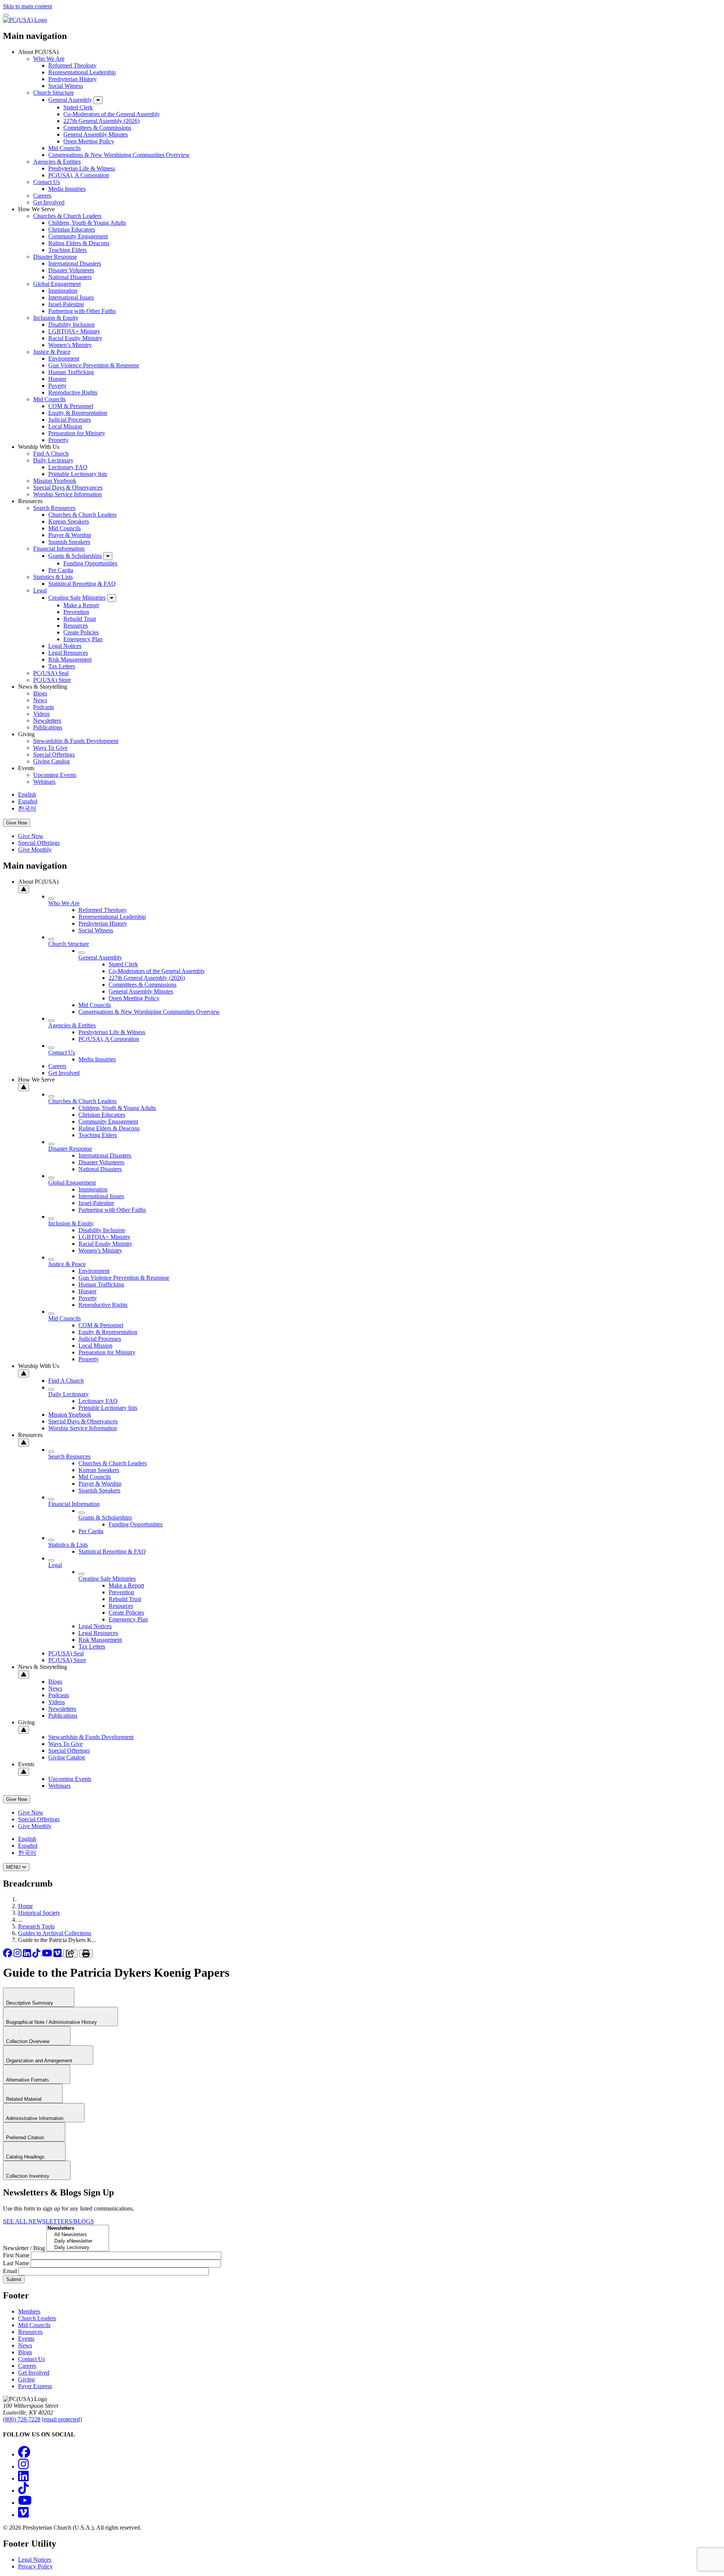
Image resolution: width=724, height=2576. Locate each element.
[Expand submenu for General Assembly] (98, 100)
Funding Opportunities (90, 563)
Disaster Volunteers (71, 270)
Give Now (17, 823)
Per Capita (61, 570)
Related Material (25, 2099)
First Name (16, 2255)
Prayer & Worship (70, 535)
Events (26, 2339)
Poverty (58, 386)
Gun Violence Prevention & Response (94, 365)
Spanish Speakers (69, 542)
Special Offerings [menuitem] (39, 843)
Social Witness (66, 86)
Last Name (16, 2263)
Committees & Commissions (97, 128)
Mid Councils (64, 148)
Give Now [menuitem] (31, 836)
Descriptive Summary (30, 2003)
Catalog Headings (26, 2157)
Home (25, 1906)
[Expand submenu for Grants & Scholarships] (108, 556)
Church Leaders (37, 2318)
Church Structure (54, 93)
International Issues (71, 297)
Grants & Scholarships (75, 556)
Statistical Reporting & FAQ (82, 584)
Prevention (76, 612)
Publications (48, 727)
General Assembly (70, 100)
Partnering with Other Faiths (82, 311)
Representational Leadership (82, 72)
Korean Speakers (69, 521)
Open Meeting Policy (89, 141)
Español (28, 801)
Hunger (57, 379)
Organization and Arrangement (40, 2061)
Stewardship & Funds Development (76, 741)
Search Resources (54, 508)
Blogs (40, 693)
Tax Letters (62, 666)
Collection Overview (28, 2041)
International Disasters (75, 263)
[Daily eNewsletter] (78, 2241)
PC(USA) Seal (51, 673)
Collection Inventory (28, 2176)
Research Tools (36, 1926)
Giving (26, 2379)
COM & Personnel (71, 406)
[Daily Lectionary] (78, 2248)
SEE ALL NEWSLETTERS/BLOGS (48, 2221)
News (40, 700)
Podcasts (44, 707)
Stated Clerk (78, 107)
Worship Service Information (67, 494)
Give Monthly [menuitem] (35, 850)
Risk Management (70, 659)
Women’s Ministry (70, 345)
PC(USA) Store (52, 680)
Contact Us (47, 182)
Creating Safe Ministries (77, 598)
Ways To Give (50, 748)
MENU (14, 1867)
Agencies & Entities (57, 162)
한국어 (27, 808)
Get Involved (49, 202)
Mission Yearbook (55, 481)
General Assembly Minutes (96, 134)
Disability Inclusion (71, 325)
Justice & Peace (52, 352)
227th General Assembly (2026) (101, 121)
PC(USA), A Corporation (79, 175)
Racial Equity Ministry (75, 338)
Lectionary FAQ (68, 467)
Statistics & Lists (53, 577)
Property (58, 440)
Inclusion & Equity (56, 318)
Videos (41, 714)
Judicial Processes (70, 420)
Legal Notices (65, 646)
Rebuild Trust (80, 619)
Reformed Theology (72, 65)
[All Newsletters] (78, 2235)
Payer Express (35, 2386)
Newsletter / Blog (24, 2248)
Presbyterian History (73, 79)
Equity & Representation (78, 413)
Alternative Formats (28, 2080)
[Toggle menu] (6, 15)
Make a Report (81, 605)
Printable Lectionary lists (78, 474)
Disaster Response (55, 257)
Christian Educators (72, 230)
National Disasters (70, 277)
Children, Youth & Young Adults (87, 223)
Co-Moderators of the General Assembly (112, 114)
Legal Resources (68, 653)
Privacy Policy (35, 2566)
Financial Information (59, 549)
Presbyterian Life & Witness (82, 168)
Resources (76, 626)
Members (29, 2311)
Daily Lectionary (53, 460)
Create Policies (81, 632)
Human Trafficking (71, 372)
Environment (64, 358)
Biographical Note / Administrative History (52, 2022)
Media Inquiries (67, 189)
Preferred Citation (26, 2138)
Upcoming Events (55, 775)
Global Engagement (57, 284)
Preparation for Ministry (77, 433)
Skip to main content (28, 6)
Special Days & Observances (68, 487)
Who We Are (49, 59)
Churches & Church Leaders (67, 216)
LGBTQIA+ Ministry (74, 331)
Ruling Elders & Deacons (79, 243)
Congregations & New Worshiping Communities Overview (119, 155)
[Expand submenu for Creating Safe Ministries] (112, 598)
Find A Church (51, 454)
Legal (40, 590)
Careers (42, 196)
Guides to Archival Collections (55, 1933)
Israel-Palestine (66, 304)
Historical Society (39, 1913)
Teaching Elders (67, 250)
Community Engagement (78, 236)
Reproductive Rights (73, 392)
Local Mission (65, 426)
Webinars (44, 782)
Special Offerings (54, 755)
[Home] (25, 20)
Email (10, 2271)
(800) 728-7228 (22, 2419)
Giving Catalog (51, 761)
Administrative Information (35, 2118)
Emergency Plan (83, 639)
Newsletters (47, 721)
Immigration (63, 291)
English (27, 794)
